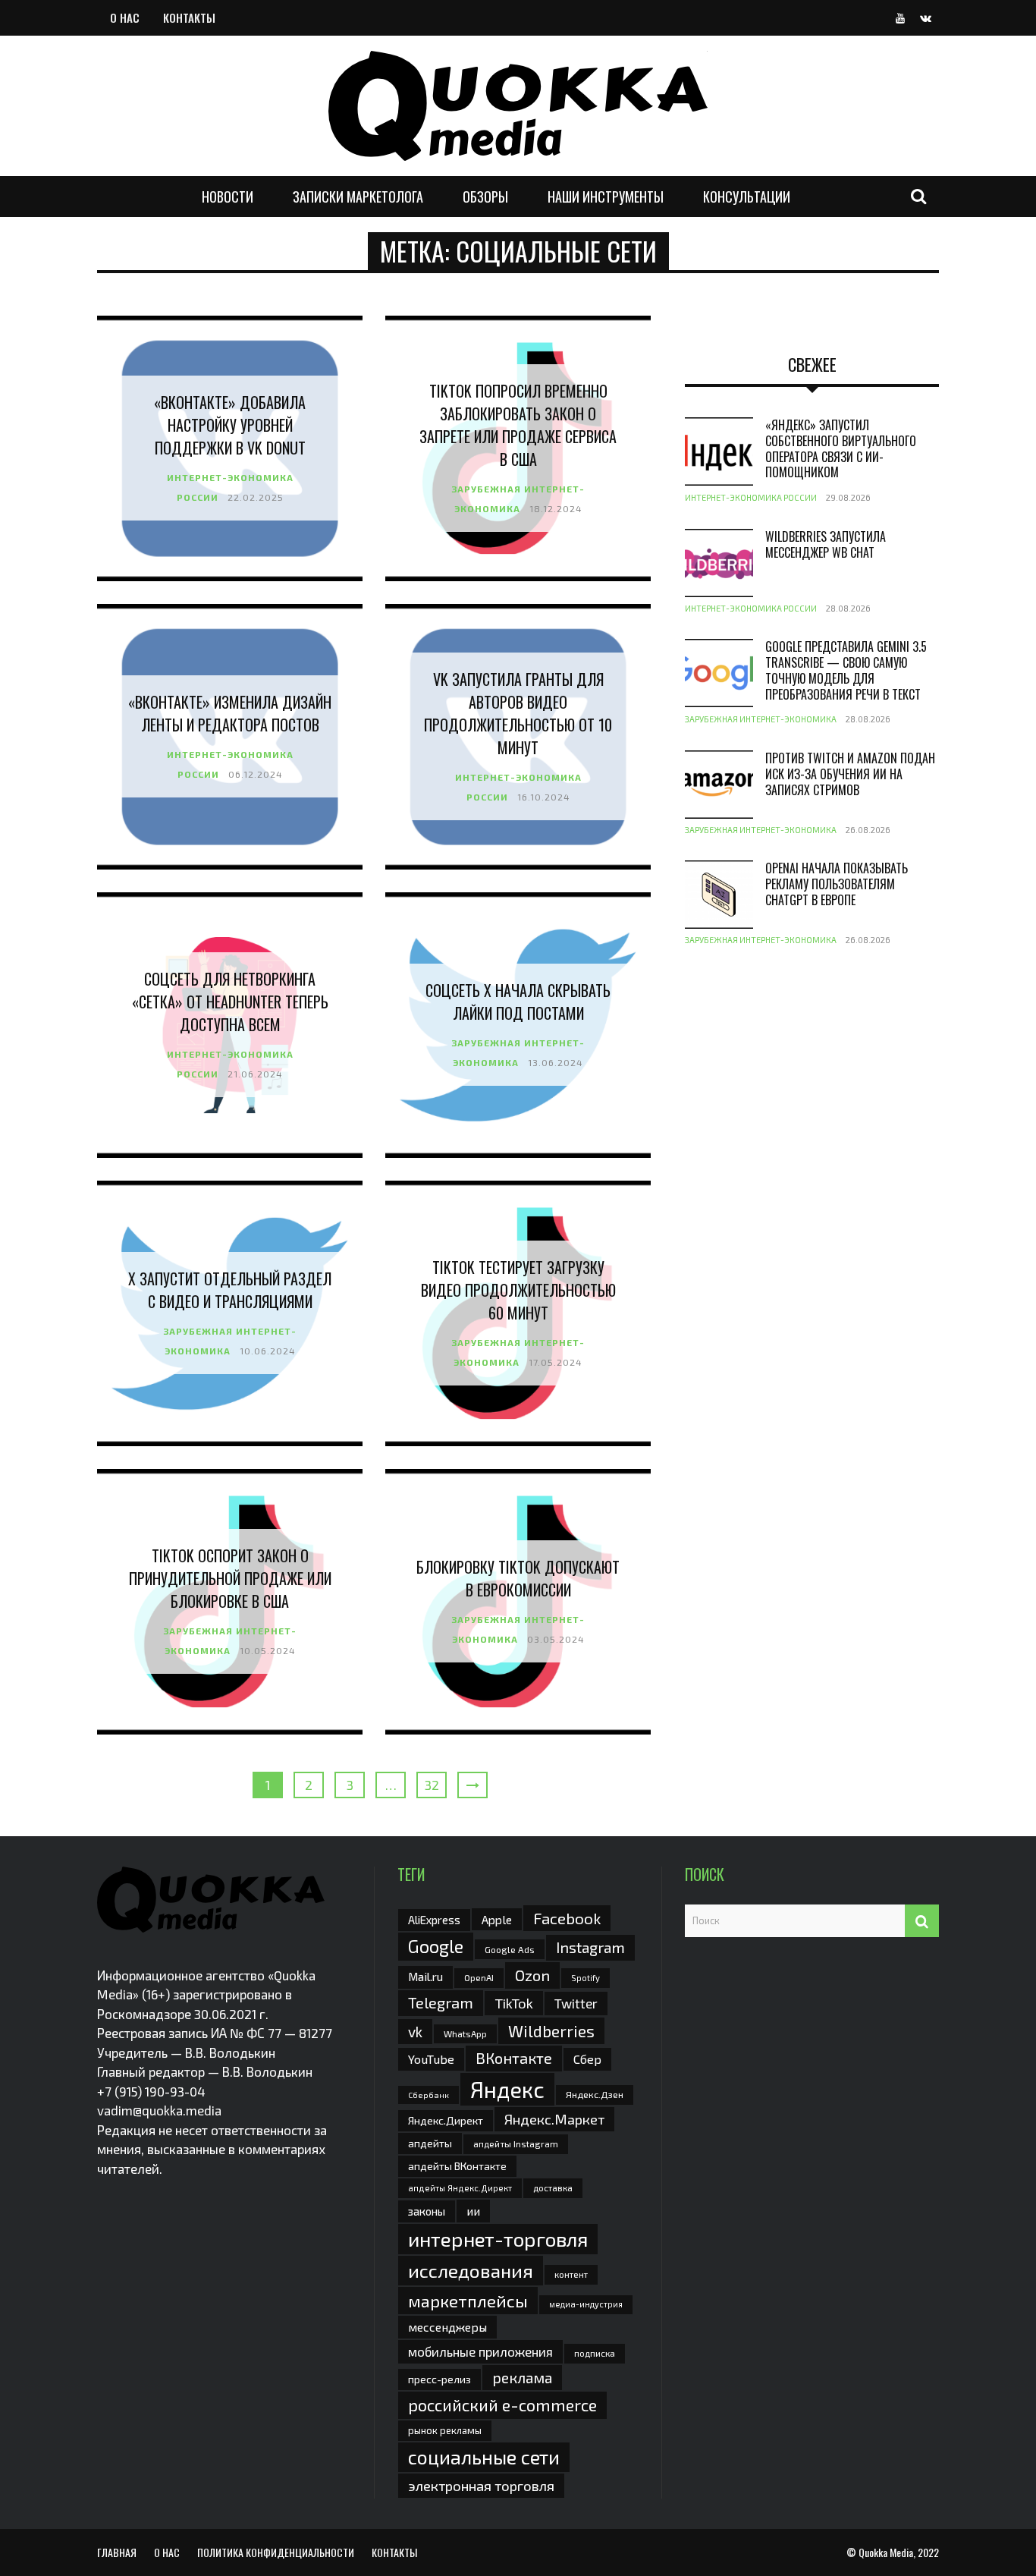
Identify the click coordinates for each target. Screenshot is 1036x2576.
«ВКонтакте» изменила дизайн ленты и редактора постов (230, 713)
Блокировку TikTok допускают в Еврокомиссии (518, 1578)
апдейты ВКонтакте (457, 2166)
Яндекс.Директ (446, 2120)
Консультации (747, 197)
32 (432, 1785)
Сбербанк (429, 2095)
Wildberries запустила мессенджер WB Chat (826, 544)
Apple (497, 1919)
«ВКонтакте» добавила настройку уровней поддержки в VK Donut (230, 425)
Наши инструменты (606, 197)
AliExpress (434, 1920)
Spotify (585, 1978)
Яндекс (507, 2089)
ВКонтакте (514, 2058)
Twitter (576, 2003)
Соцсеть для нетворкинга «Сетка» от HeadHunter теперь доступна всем (230, 1002)
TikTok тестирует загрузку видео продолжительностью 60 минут (518, 1290)
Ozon (532, 1975)
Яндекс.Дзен (595, 2095)
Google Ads (510, 1949)
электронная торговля (481, 2486)
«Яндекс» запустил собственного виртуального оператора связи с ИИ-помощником (841, 448)
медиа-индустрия (586, 2304)
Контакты (189, 17)
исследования (471, 2270)
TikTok (514, 2003)
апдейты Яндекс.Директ (460, 2188)
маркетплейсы (468, 2301)
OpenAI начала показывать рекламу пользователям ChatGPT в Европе (837, 884)
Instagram (590, 1947)
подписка (595, 2353)
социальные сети (484, 2457)
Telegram (441, 2002)
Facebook (567, 1918)
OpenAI (479, 1977)
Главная (117, 2552)
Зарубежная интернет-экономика (761, 719)
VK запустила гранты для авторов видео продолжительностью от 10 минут (518, 713)
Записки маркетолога (358, 197)
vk (415, 2032)
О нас (125, 17)
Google (436, 1946)
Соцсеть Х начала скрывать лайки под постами (518, 1002)
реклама (522, 2378)
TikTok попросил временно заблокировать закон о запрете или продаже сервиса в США (518, 425)
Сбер (587, 2059)
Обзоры (485, 197)
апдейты (430, 2143)
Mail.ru (425, 1977)
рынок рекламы (445, 2430)
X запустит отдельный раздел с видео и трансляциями (230, 1290)
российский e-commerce (502, 2405)
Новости (228, 197)
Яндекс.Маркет (554, 2119)
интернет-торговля (498, 2239)
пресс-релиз (440, 2379)
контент (571, 2274)
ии (473, 2211)
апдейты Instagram (516, 2144)
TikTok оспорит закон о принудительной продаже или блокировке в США (230, 1578)
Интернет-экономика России (751, 497)
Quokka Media (886, 2552)
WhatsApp (465, 2033)
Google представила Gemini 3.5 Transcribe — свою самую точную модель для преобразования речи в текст (846, 670)
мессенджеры (447, 2327)
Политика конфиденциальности (276, 2552)
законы (427, 2211)
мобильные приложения (480, 2351)
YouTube (431, 2059)
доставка (553, 2188)
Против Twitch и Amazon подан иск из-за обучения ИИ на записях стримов (850, 774)
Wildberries (551, 2031)
